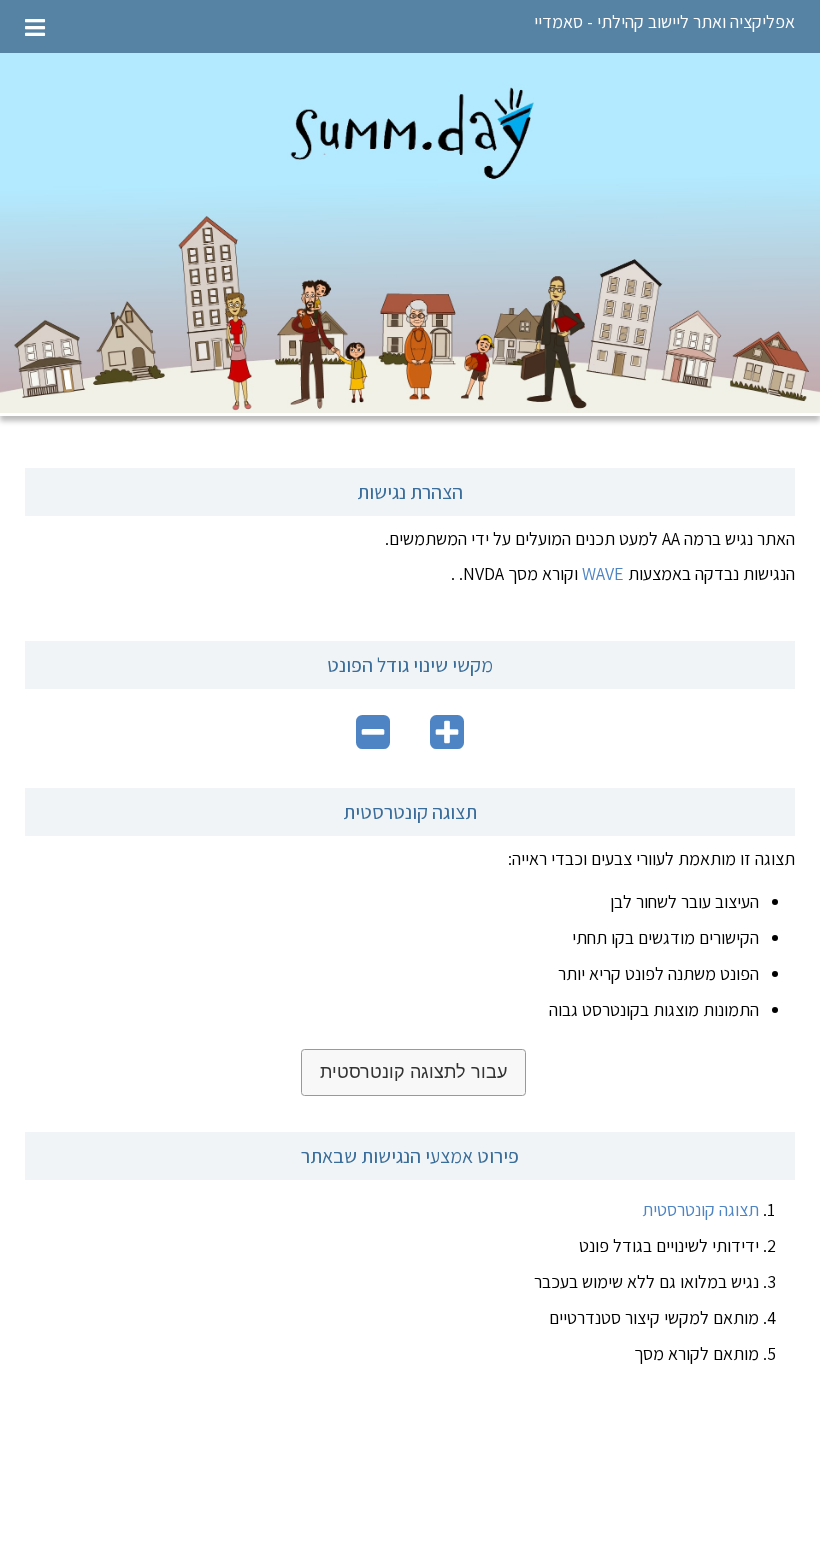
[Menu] (35, 26)
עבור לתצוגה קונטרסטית (413, 1072)
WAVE (603, 573)
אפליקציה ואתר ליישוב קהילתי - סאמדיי (664, 21)
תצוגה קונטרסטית (700, 1209)
